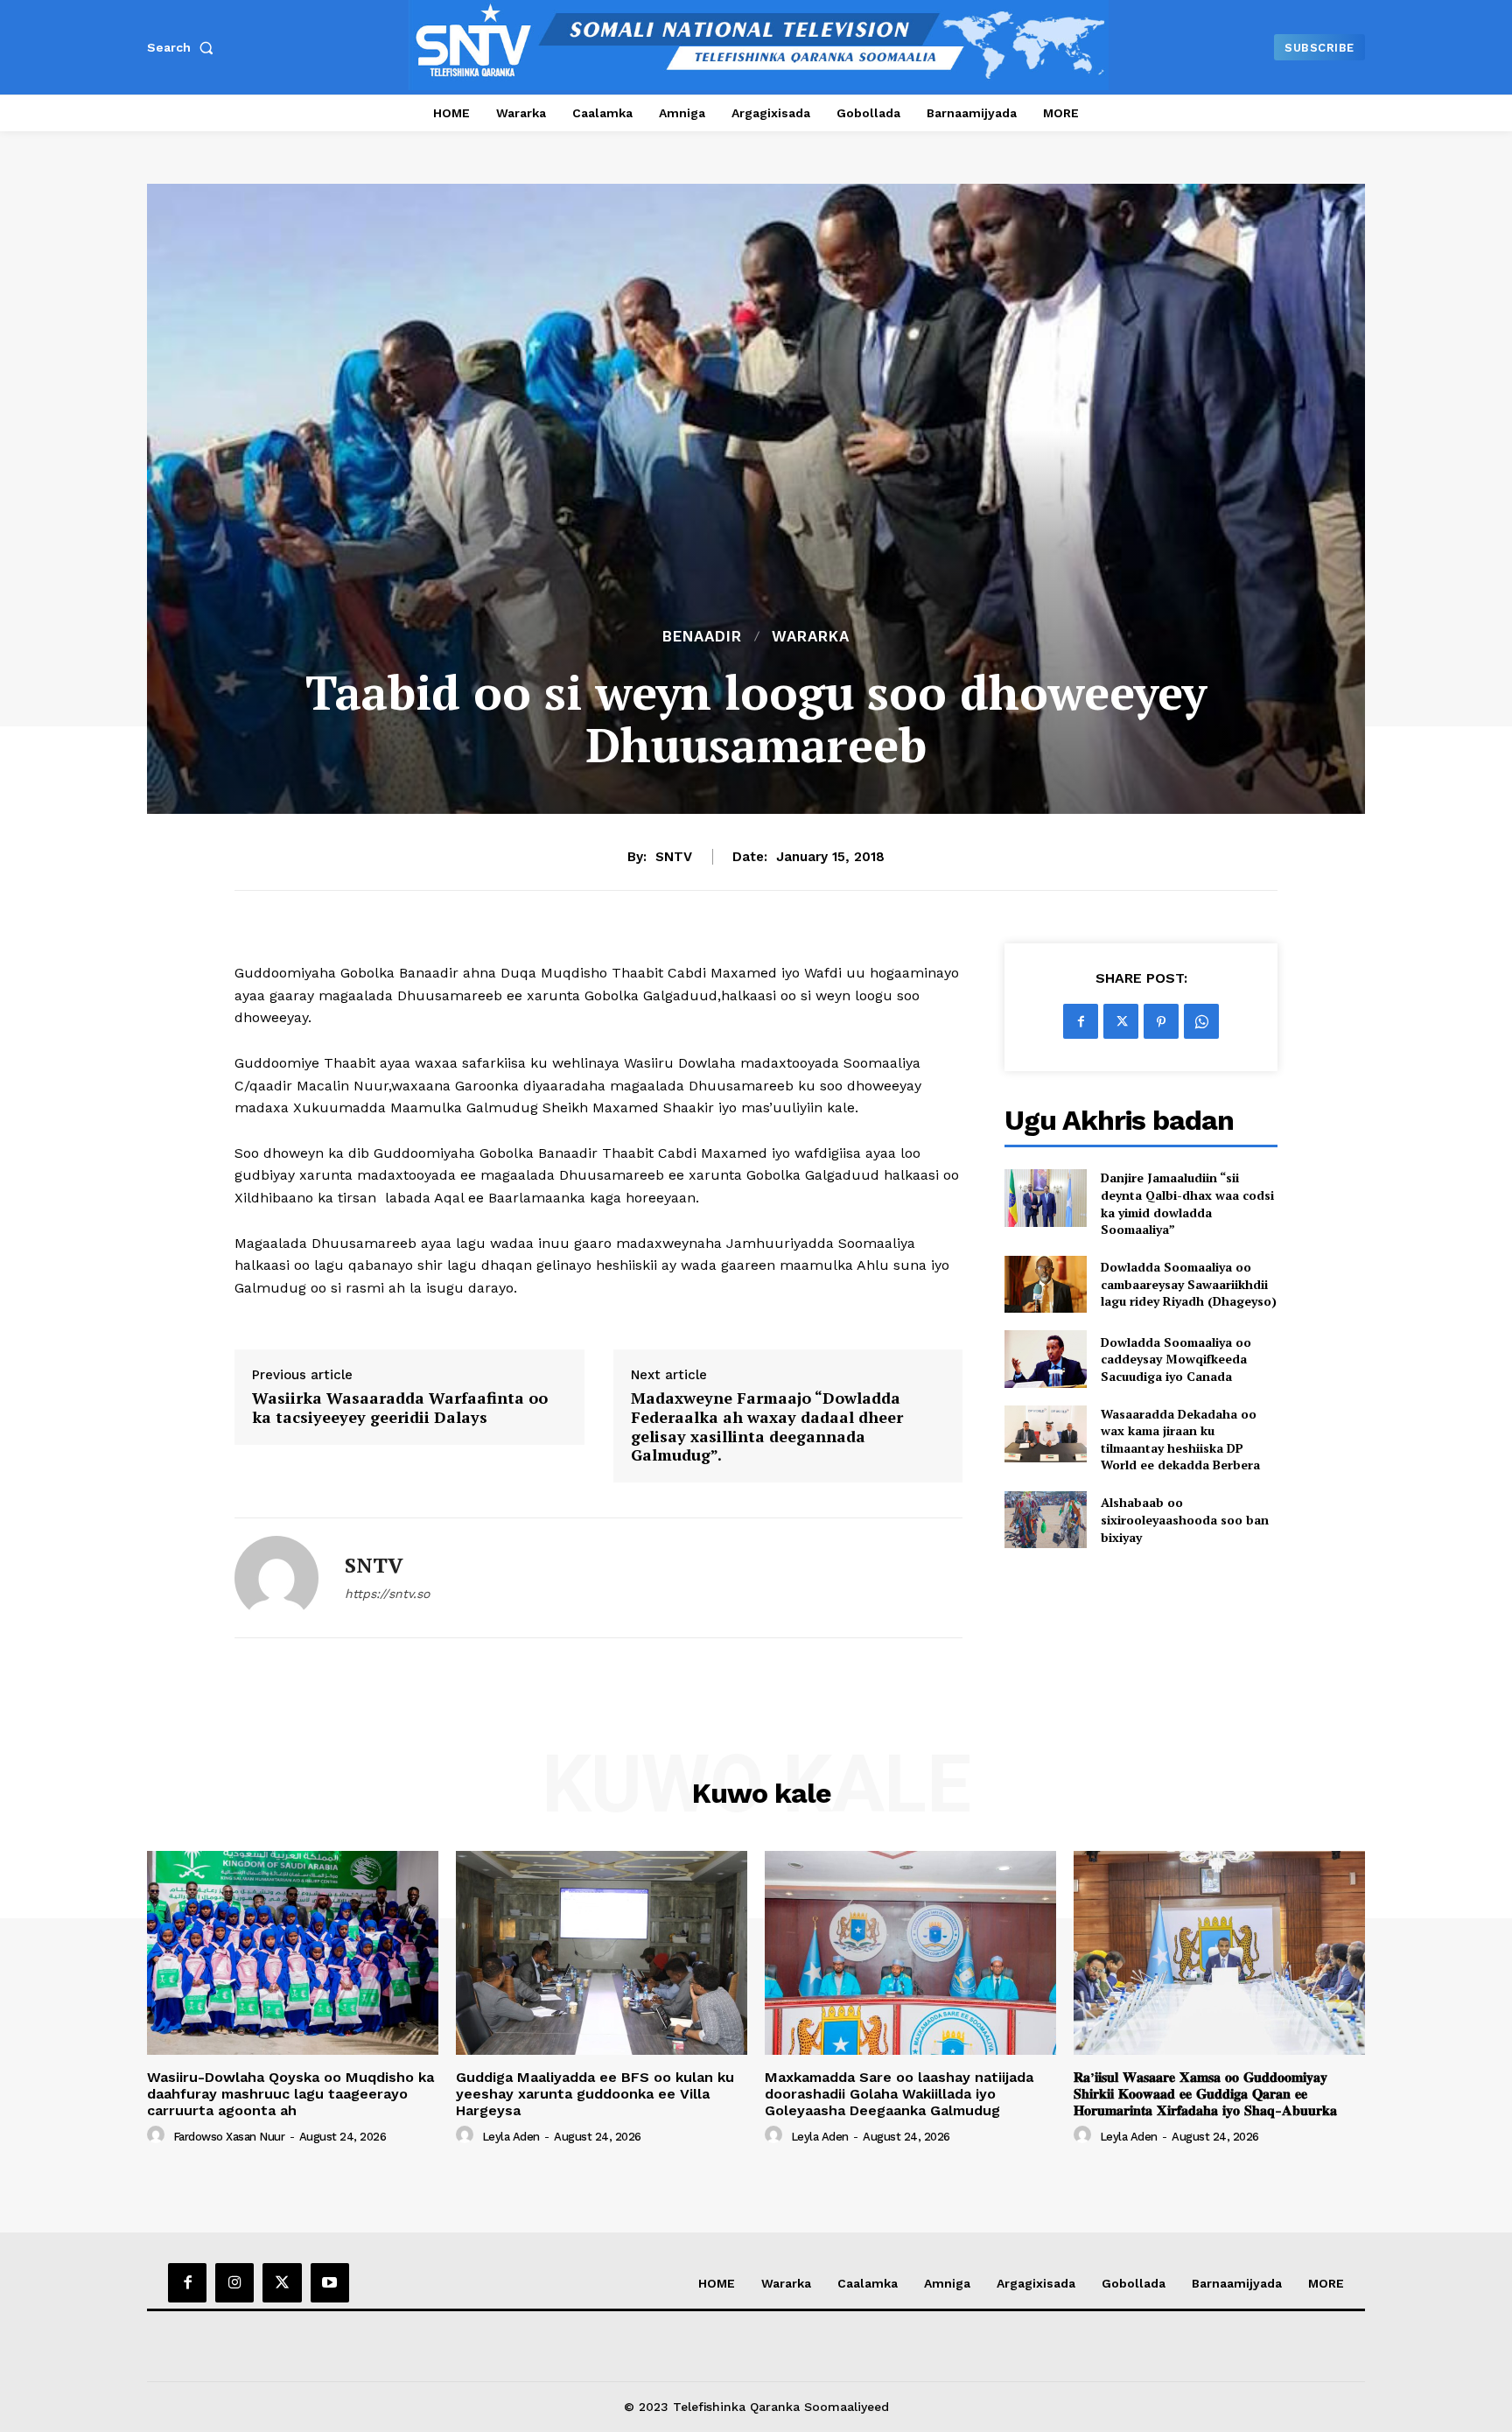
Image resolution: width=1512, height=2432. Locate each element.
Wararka (811, 637)
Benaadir (702, 637)
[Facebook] (1081, 1021)
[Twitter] (1121, 1021)
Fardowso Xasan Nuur (229, 2137)
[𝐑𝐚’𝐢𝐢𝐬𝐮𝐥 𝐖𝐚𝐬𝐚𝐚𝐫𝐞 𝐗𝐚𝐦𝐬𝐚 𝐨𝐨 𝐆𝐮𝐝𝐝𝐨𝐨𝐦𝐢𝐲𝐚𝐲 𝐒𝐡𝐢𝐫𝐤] (1219, 1953)
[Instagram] (234, 2282)
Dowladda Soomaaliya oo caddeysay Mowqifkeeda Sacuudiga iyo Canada (1176, 1359)
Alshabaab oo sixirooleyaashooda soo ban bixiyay (1185, 1519)
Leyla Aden (511, 2137)
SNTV (674, 857)
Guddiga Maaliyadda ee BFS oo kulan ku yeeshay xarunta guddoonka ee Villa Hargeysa (595, 2094)
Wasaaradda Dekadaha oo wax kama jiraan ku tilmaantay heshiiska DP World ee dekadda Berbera (1180, 1440)
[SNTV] (276, 1578)
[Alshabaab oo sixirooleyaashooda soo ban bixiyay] (1045, 1520)
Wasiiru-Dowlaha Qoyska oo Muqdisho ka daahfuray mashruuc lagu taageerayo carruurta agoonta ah (290, 2094)
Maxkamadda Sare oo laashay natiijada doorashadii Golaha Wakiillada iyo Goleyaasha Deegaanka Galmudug (899, 2094)
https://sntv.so (387, 1594)
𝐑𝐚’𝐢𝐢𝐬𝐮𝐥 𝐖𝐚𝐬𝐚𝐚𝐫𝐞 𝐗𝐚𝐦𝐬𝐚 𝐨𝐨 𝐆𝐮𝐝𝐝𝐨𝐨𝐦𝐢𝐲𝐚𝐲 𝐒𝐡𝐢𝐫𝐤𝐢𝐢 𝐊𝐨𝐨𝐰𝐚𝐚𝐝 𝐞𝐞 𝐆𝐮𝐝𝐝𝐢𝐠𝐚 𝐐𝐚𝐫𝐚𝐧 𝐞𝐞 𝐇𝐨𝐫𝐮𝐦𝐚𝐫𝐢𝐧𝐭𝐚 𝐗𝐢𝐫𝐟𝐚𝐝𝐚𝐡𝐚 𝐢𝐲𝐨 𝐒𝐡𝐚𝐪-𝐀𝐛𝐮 (1205, 2094)
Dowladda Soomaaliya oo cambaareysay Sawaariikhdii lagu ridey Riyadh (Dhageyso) (1189, 1284)
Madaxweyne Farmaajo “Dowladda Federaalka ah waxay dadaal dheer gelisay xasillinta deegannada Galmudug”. (767, 1426)
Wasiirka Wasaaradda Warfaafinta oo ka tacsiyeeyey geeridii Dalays (400, 1408)
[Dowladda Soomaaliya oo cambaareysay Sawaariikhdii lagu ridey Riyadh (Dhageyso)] (1045, 1284)
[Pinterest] (1161, 1021)
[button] (184, 47)
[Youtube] (330, 2282)
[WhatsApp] (1201, 1021)
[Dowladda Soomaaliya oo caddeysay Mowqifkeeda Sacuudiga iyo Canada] (1045, 1359)
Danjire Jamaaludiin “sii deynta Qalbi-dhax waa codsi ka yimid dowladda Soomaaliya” (1187, 1203)
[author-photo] (158, 2135)
